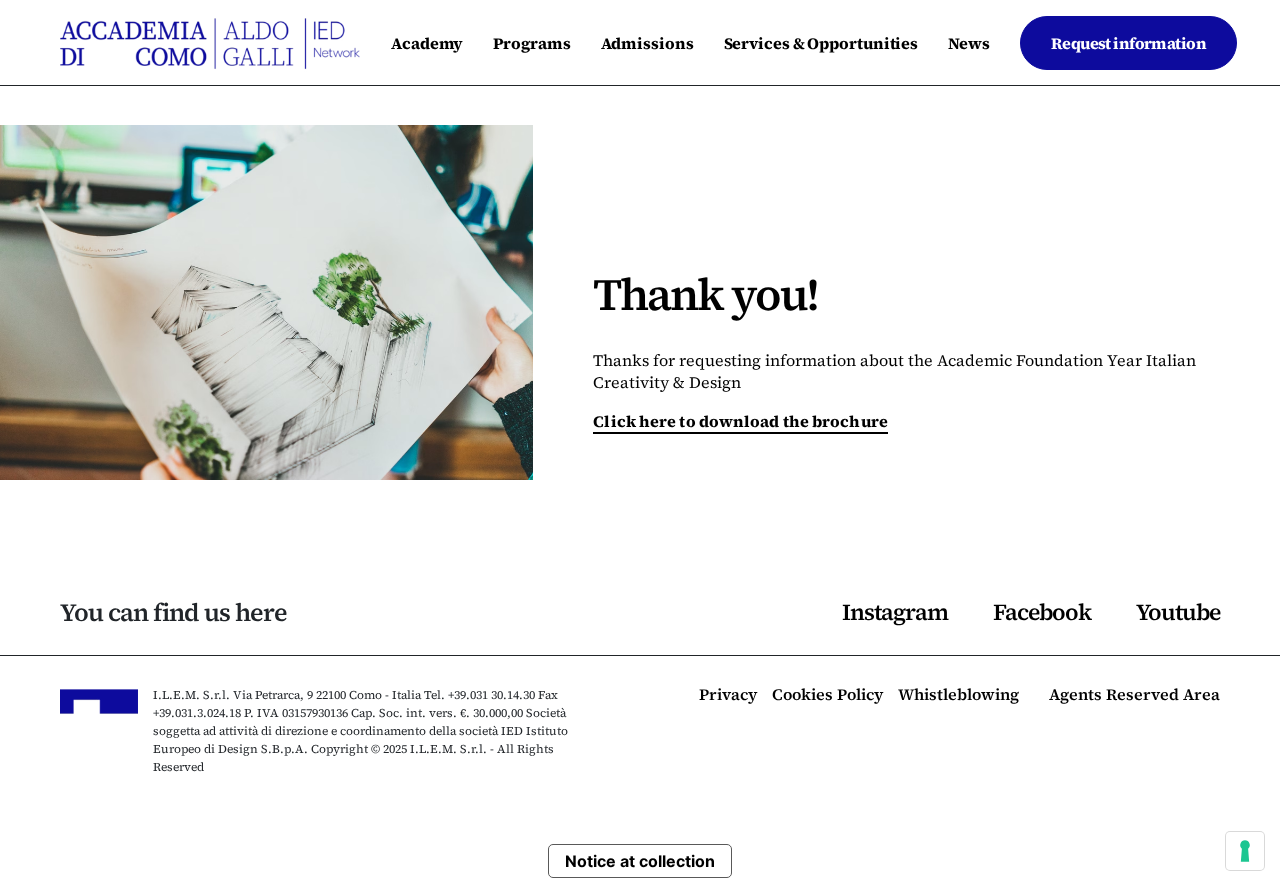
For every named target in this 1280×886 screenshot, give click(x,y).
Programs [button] (531, 43)
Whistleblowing (958, 695)
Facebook (1042, 612)
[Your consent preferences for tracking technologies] (1245, 851)
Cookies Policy (827, 695)
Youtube (1178, 612)
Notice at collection (640, 861)
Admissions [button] (647, 43)
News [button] (969, 43)
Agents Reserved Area (1134, 695)
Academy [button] (427, 43)
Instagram (895, 612)
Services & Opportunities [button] (821, 43)
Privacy (728, 695)
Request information (1128, 43)
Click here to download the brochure (740, 421)
